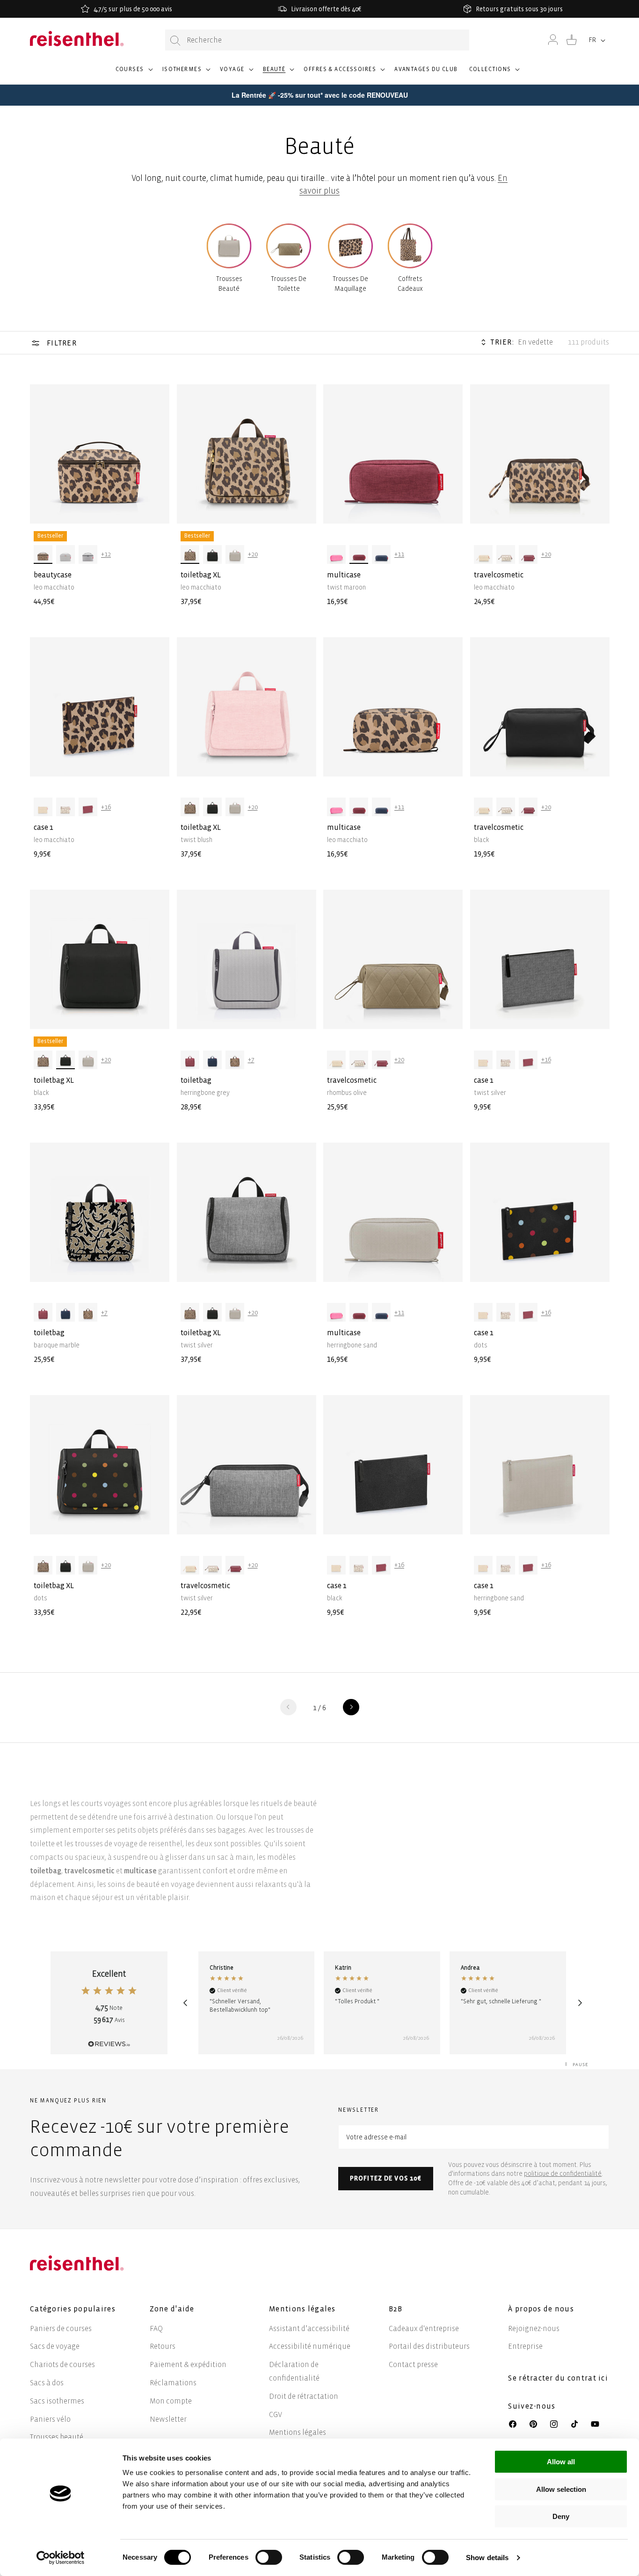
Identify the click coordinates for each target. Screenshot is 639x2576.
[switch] (269, 2557)
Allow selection (561, 2489)
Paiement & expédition (188, 2364)
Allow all (561, 2462)
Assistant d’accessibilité (309, 2328)
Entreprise (525, 2346)
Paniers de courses (61, 2328)
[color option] (43, 554)
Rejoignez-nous (534, 2328)
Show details (487, 2558)
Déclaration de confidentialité (294, 2371)
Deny (561, 2516)
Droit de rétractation (304, 2396)
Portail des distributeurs (429, 2346)
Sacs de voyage (55, 2346)
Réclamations (173, 2383)
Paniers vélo (50, 2419)
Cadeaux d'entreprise (424, 2328)
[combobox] (317, 40)
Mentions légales (298, 2432)
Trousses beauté (57, 2437)
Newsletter (168, 2419)
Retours (163, 2346)
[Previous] (185, 2003)
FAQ (156, 2328)
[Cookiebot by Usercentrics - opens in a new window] (61, 2558)
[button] (133, 73)
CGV (276, 2414)
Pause (581, 2064)
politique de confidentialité (563, 2174)
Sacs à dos (47, 2383)
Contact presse (413, 2364)
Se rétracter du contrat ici (558, 2378)
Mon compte (171, 2401)
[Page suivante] (351, 1707)
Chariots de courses (62, 2364)
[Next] (580, 2003)
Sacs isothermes (57, 2401)
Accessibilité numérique (310, 2346)
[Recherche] (175, 40)
